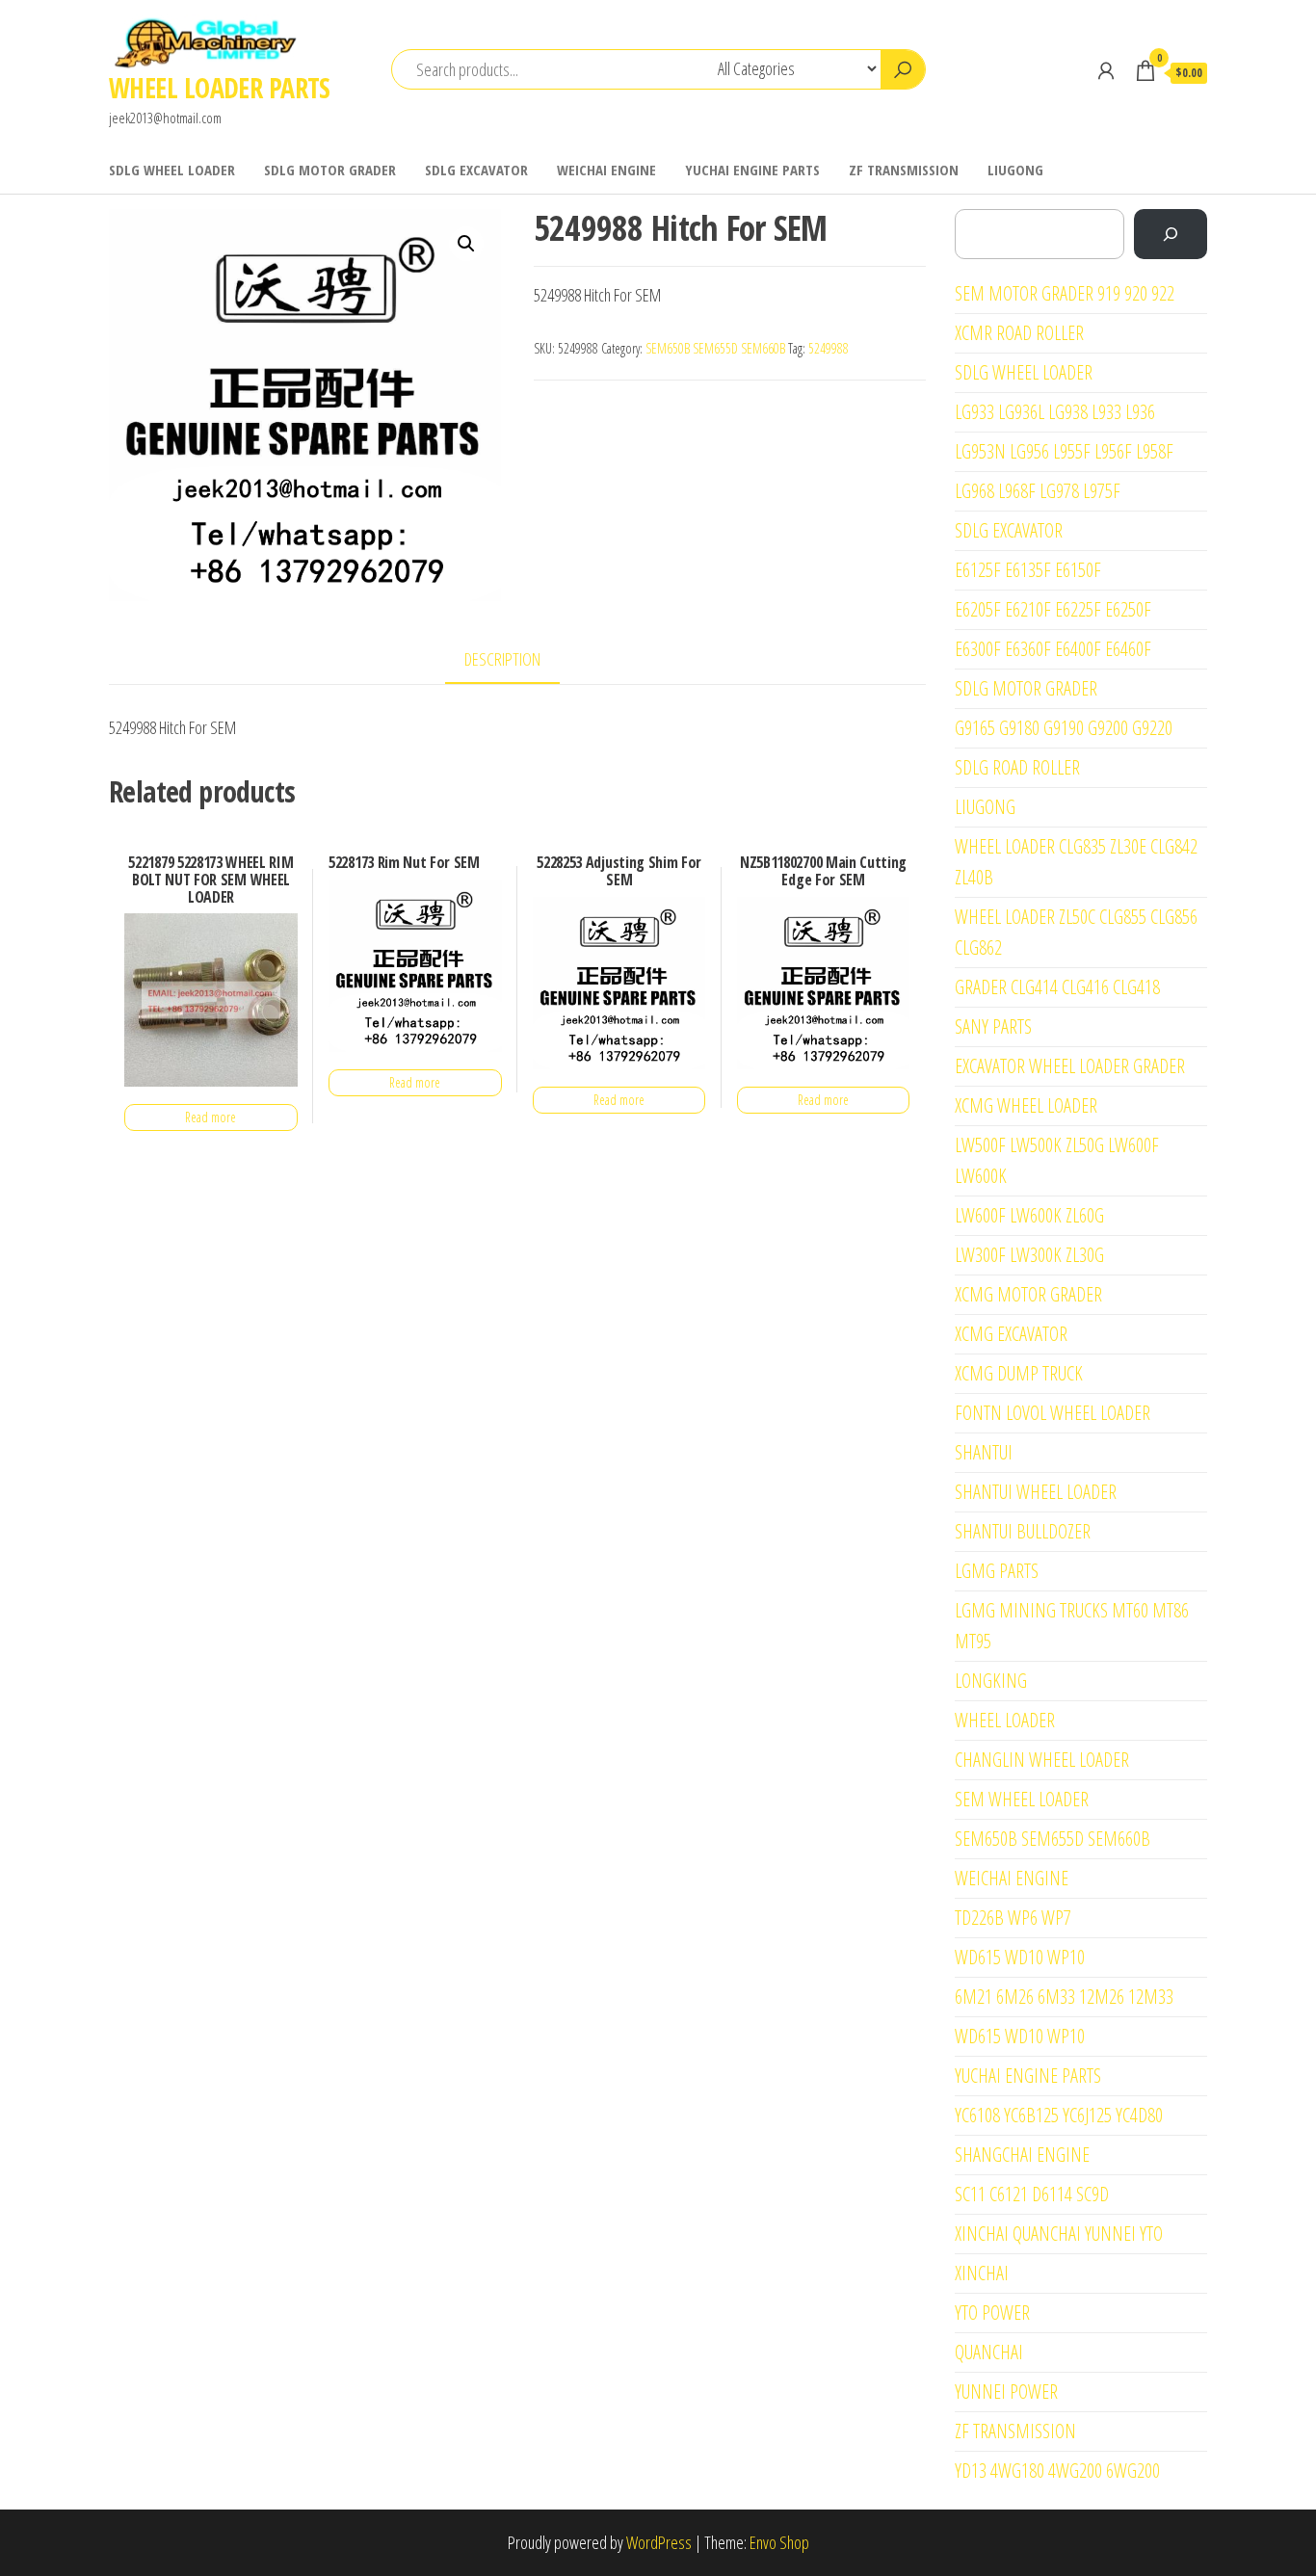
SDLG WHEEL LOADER (172, 170)
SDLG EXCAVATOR (476, 170)
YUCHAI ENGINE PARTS (752, 170)
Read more (211, 1117)
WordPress (659, 2542)
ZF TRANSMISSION (904, 170)
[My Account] (1106, 70)
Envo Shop (779, 2542)
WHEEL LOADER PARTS (220, 88)
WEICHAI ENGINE (606, 170)
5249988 (829, 348)
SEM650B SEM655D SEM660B (715, 348)
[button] (466, 244)
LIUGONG (1015, 170)
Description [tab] (502, 659)
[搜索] (1171, 234)
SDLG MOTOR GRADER (330, 170)
